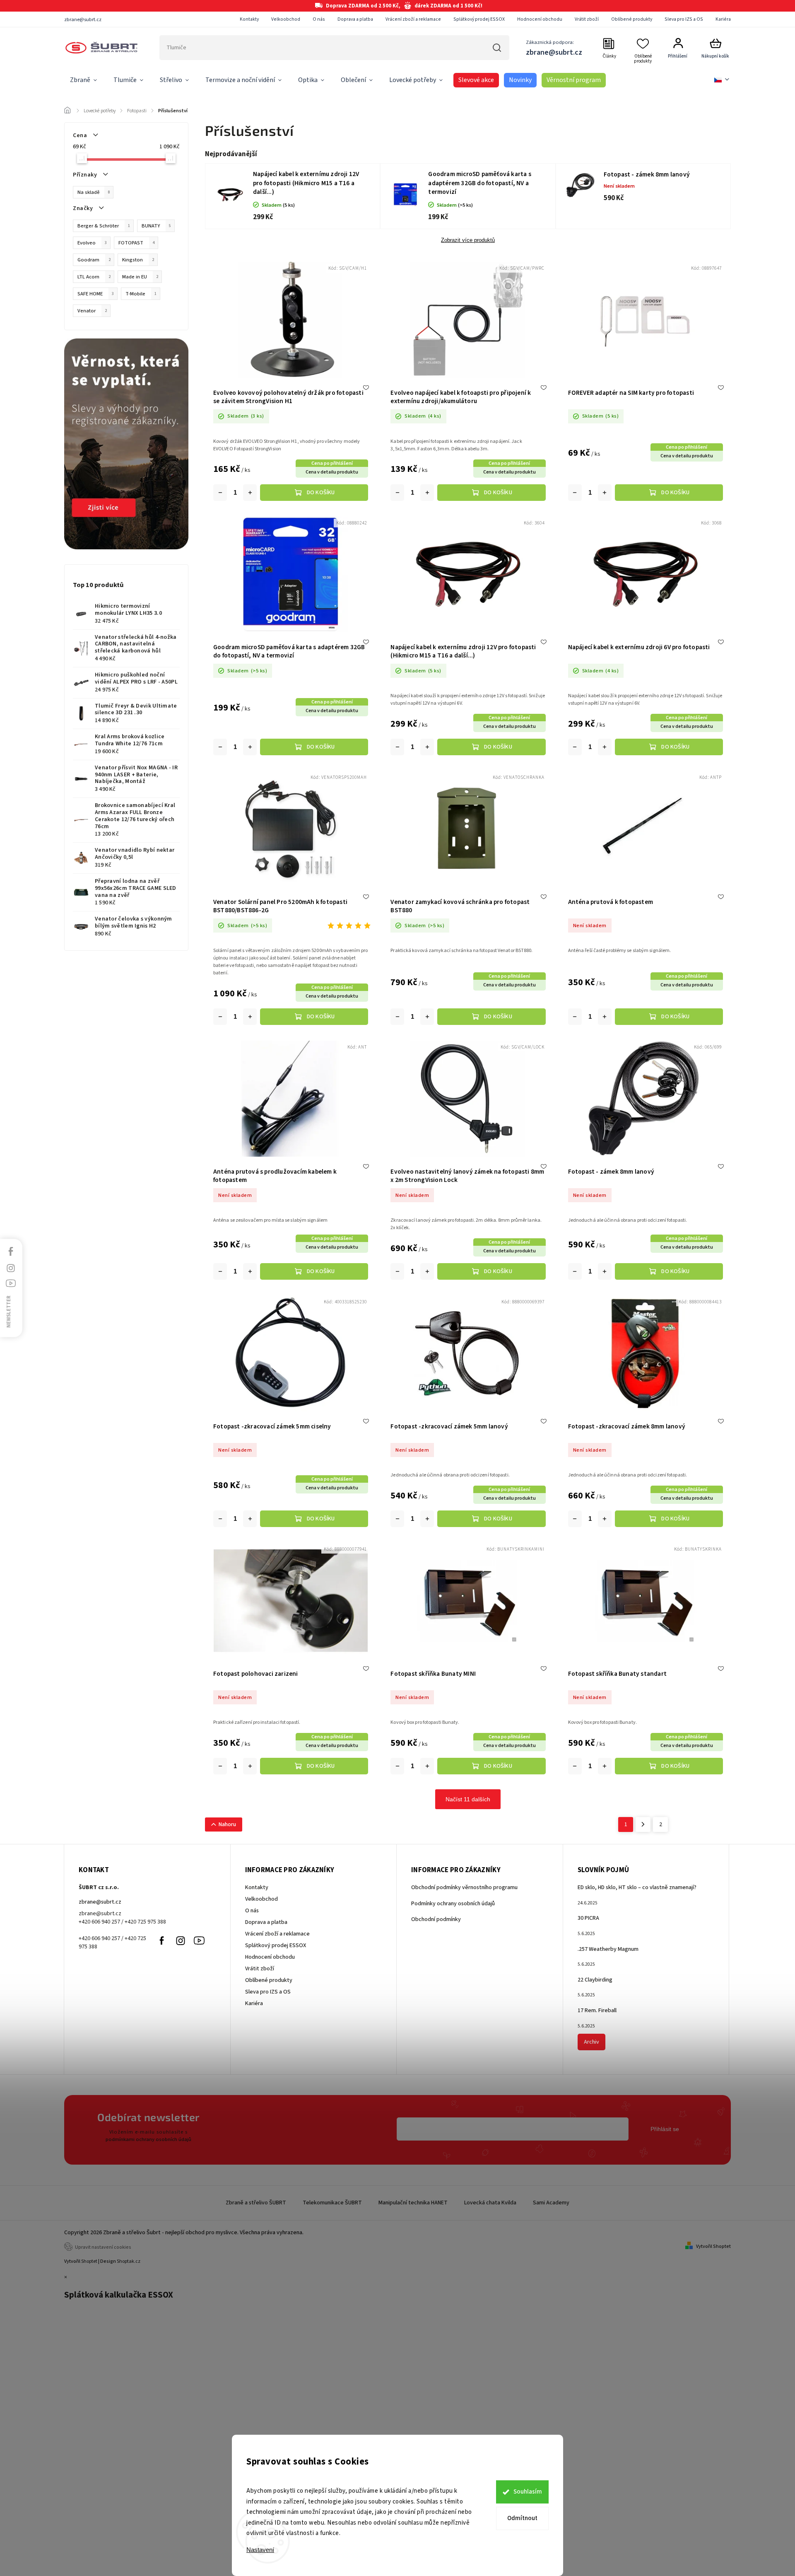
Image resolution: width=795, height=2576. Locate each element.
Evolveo (92, 243)
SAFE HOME (96, 294)
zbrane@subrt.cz (100, 1902)
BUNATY (156, 226)
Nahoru (227, 1824)
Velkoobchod (286, 19)
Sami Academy (551, 2203)
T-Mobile (141, 294)
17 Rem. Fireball (597, 2011)
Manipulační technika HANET (413, 2203)
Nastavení (260, 2550)
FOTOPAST (136, 243)
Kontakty (249, 19)
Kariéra (723, 19)
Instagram (181, 1940)
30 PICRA (588, 1918)
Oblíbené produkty (632, 19)
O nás (319, 19)
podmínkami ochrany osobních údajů (148, 2139)
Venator (92, 311)
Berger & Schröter (104, 226)
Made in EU (140, 277)
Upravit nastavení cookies (103, 2247)
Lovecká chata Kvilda (490, 2203)
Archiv (591, 2042)
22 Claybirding (595, 1980)
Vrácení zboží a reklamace (413, 19)
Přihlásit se (665, 2129)
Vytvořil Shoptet (713, 2246)
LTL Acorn (94, 277)
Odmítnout (522, 2518)
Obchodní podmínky (436, 1919)
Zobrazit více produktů (468, 240)
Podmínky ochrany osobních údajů (453, 1904)
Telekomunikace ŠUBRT (332, 2203)
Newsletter (9, 1312)
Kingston (138, 260)
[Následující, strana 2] (643, 1824)
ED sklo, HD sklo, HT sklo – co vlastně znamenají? (637, 1887)
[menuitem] (83, 80)
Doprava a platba (355, 19)
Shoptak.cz (129, 2261)
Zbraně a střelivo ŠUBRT (256, 2203)
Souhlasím (528, 2492)
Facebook (162, 1940)
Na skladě (94, 192)
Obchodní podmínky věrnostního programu (464, 1887)
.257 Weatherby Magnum (608, 1949)
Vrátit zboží (587, 19)
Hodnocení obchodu (540, 19)
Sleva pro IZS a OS (684, 19)
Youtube (199, 1940)
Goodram (94, 260)
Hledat (497, 48)
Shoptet (89, 2261)
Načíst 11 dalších (468, 1799)
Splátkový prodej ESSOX (479, 19)
